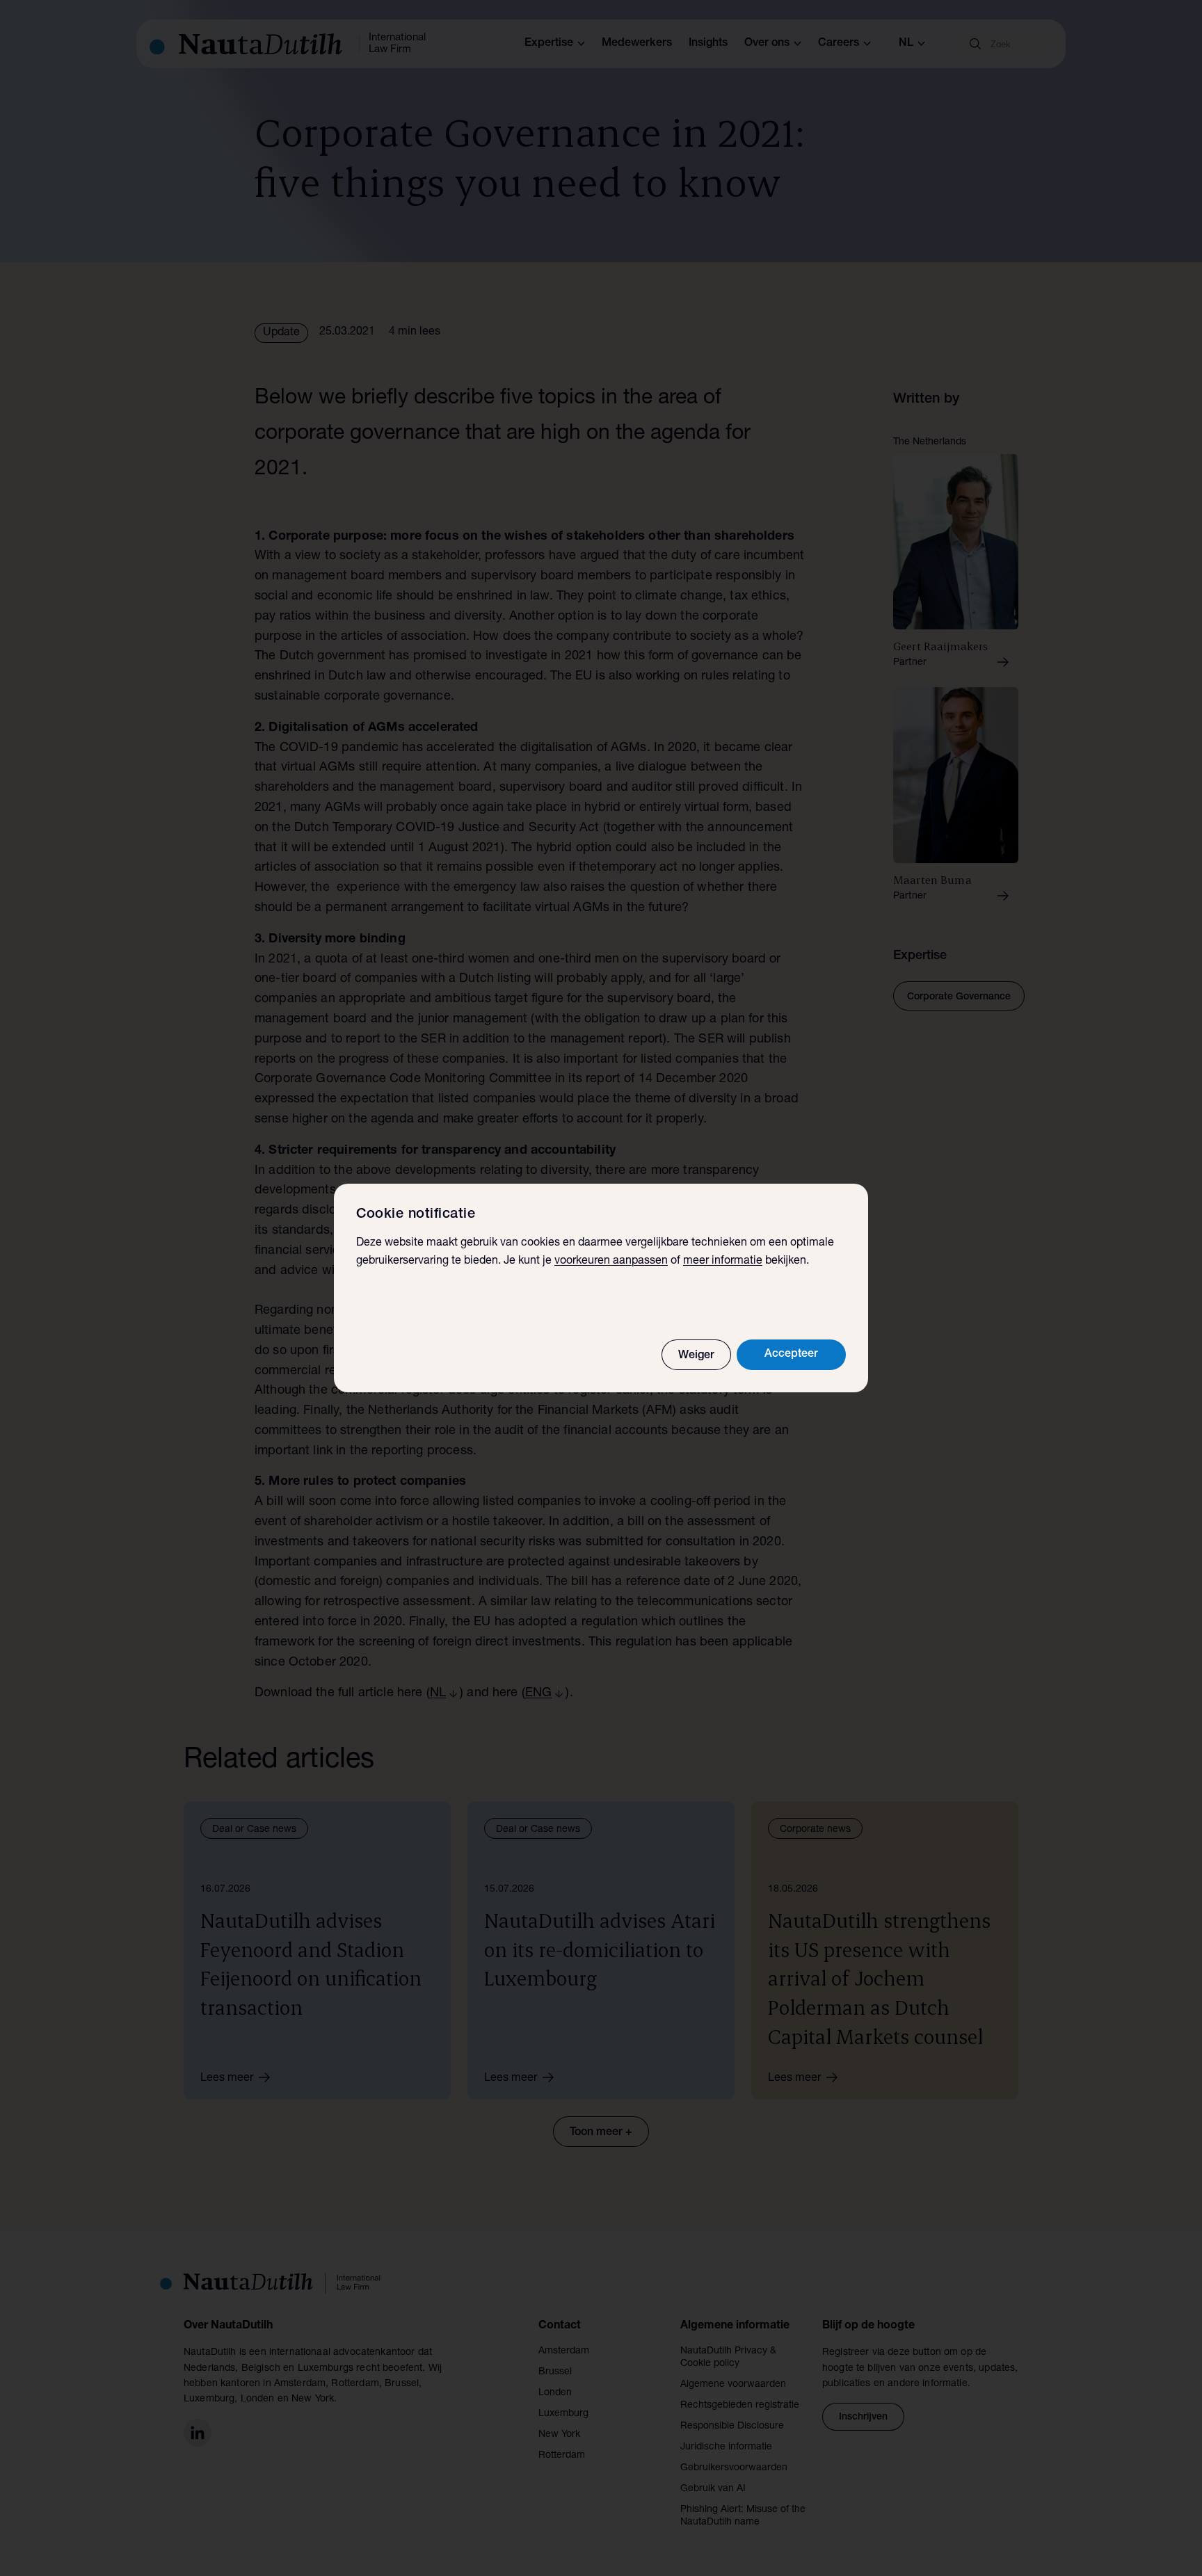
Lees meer (227, 2079)
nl (906, 44)
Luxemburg (563, 2414)
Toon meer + (601, 2133)
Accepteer (791, 1355)
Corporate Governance (959, 997)
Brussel (555, 2372)
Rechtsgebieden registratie (740, 2406)
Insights (708, 44)
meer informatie (723, 1262)
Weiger (696, 1356)
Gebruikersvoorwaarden (734, 2468)
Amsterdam (564, 2351)
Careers (839, 44)
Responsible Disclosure (732, 2426)
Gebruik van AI (713, 2489)
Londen (555, 2393)
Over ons (767, 44)
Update (281, 333)
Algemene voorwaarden (733, 2385)
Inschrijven (863, 2417)
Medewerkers (637, 44)
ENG (538, 1693)
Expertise (549, 44)
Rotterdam (562, 2456)
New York (559, 2435)
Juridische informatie (726, 2447)
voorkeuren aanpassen (611, 1262)
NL (438, 1693)
